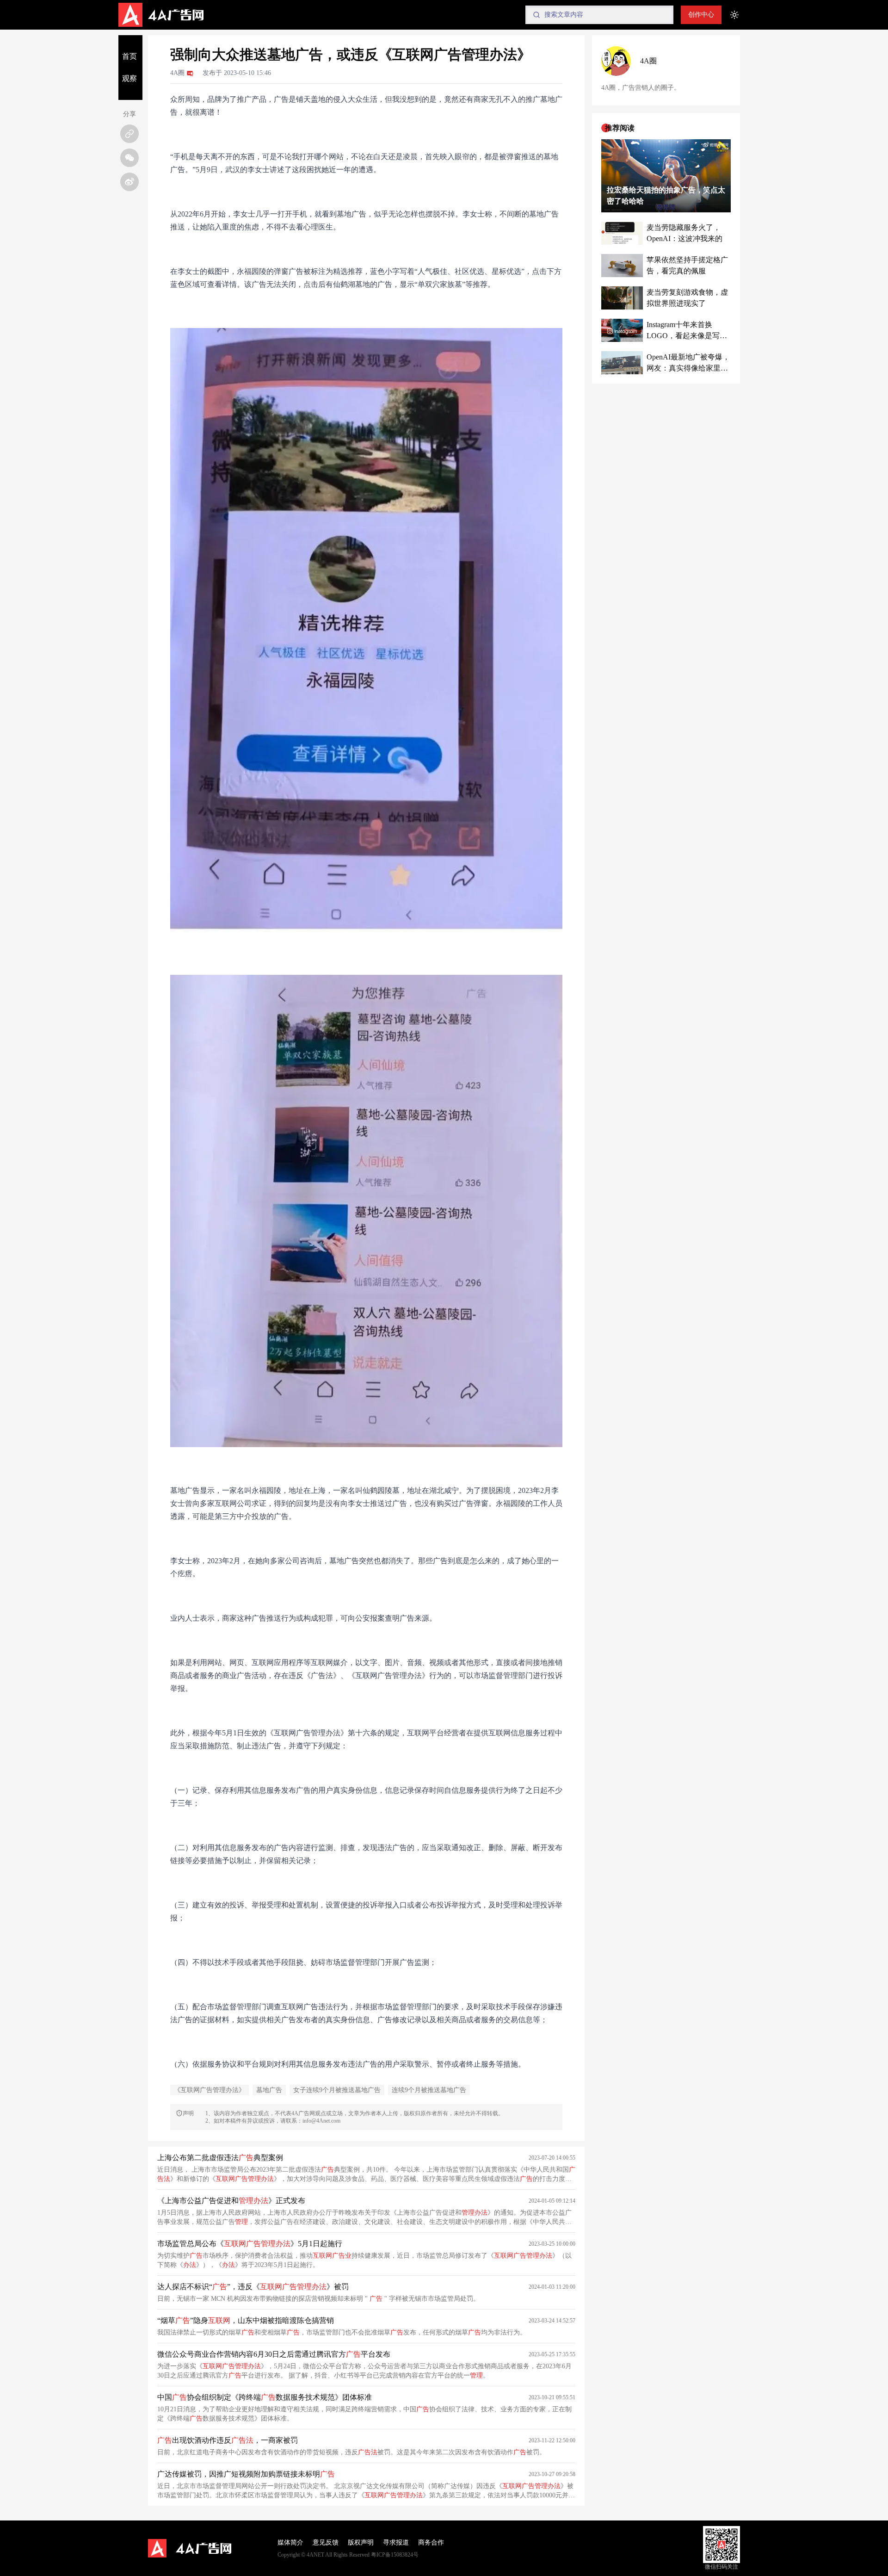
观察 (129, 78)
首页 (129, 56)
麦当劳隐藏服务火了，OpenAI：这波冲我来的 (684, 233)
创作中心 (701, 15)
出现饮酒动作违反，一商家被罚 (228, 2440)
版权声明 (361, 2542)
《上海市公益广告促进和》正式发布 (231, 2201)
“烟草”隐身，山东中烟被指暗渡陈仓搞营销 (246, 2320)
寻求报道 (396, 2542)
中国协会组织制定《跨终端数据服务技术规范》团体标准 (265, 2397)
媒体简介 (290, 2542)
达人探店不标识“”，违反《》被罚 (253, 2287)
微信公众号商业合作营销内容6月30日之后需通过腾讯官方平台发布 (274, 2354)
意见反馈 (326, 2542)
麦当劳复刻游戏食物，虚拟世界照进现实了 (687, 298)
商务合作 (431, 2542)
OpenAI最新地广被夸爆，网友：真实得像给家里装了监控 (688, 363)
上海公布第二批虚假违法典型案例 (220, 2158)
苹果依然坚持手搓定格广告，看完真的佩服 (687, 265)
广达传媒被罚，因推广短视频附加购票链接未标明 (246, 2474)
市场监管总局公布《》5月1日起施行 (250, 2244)
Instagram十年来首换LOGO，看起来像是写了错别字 (687, 331)
